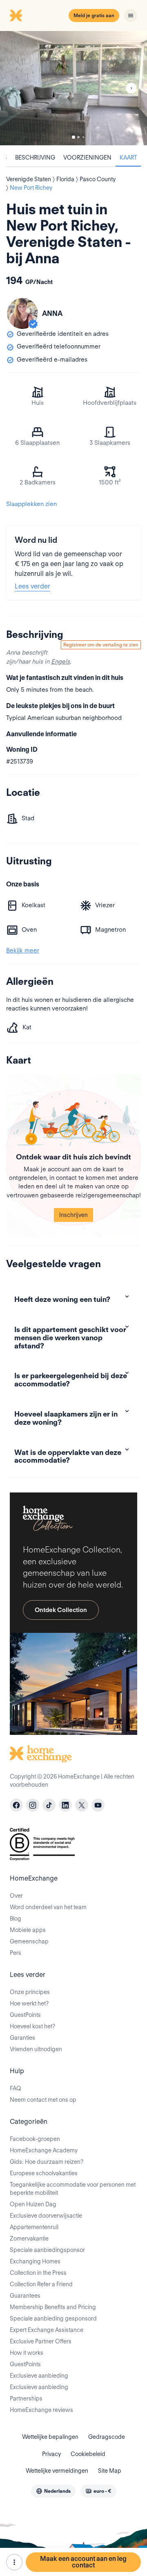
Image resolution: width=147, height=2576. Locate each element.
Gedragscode (107, 2437)
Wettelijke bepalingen (50, 2437)
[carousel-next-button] (131, 88)
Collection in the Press (38, 2273)
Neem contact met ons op (43, 2100)
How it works (27, 2353)
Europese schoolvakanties (44, 2173)
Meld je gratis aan (94, 15)
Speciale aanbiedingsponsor (47, 2250)
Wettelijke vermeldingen (57, 2471)
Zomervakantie (29, 2238)
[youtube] (98, 1805)
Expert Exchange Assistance (47, 2330)
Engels (60, 662)
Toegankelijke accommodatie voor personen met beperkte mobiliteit (73, 2189)
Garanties (22, 2038)
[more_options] (14, 2562)
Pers (16, 1953)
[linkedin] (65, 1805)
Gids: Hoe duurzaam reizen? (47, 2162)
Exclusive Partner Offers (41, 2341)
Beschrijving (35, 158)
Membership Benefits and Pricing (53, 2307)
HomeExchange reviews (41, 2410)
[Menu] (131, 16)
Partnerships (26, 2398)
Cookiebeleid (88, 2454)
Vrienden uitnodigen (36, 2049)
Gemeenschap (29, 1941)
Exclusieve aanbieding (39, 2376)
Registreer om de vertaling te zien (101, 645)
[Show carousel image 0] (73, 88)
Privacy (51, 2454)
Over (16, 1896)
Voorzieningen (87, 158)
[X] (82, 1805)
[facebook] (16, 1805)
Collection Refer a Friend (41, 2284)
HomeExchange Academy (44, 2150)
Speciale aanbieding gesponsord (53, 2318)
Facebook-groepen (35, 2139)
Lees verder (32, 586)
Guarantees (25, 2296)
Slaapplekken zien (31, 504)
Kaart (128, 158)
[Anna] (22, 313)
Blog (16, 1919)
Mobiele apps (28, 1930)
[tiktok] (49, 1805)
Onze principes (30, 1992)
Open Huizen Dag (33, 2204)
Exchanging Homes (35, 2261)
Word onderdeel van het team (48, 1907)
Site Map (110, 2471)
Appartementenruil (34, 2227)
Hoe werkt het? (29, 2003)
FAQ (16, 2088)
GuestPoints (25, 2015)
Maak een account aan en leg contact (83, 2562)
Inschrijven (73, 1215)
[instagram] (33, 1805)
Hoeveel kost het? (32, 2026)
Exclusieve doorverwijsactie (46, 2216)
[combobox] (53, 2491)
